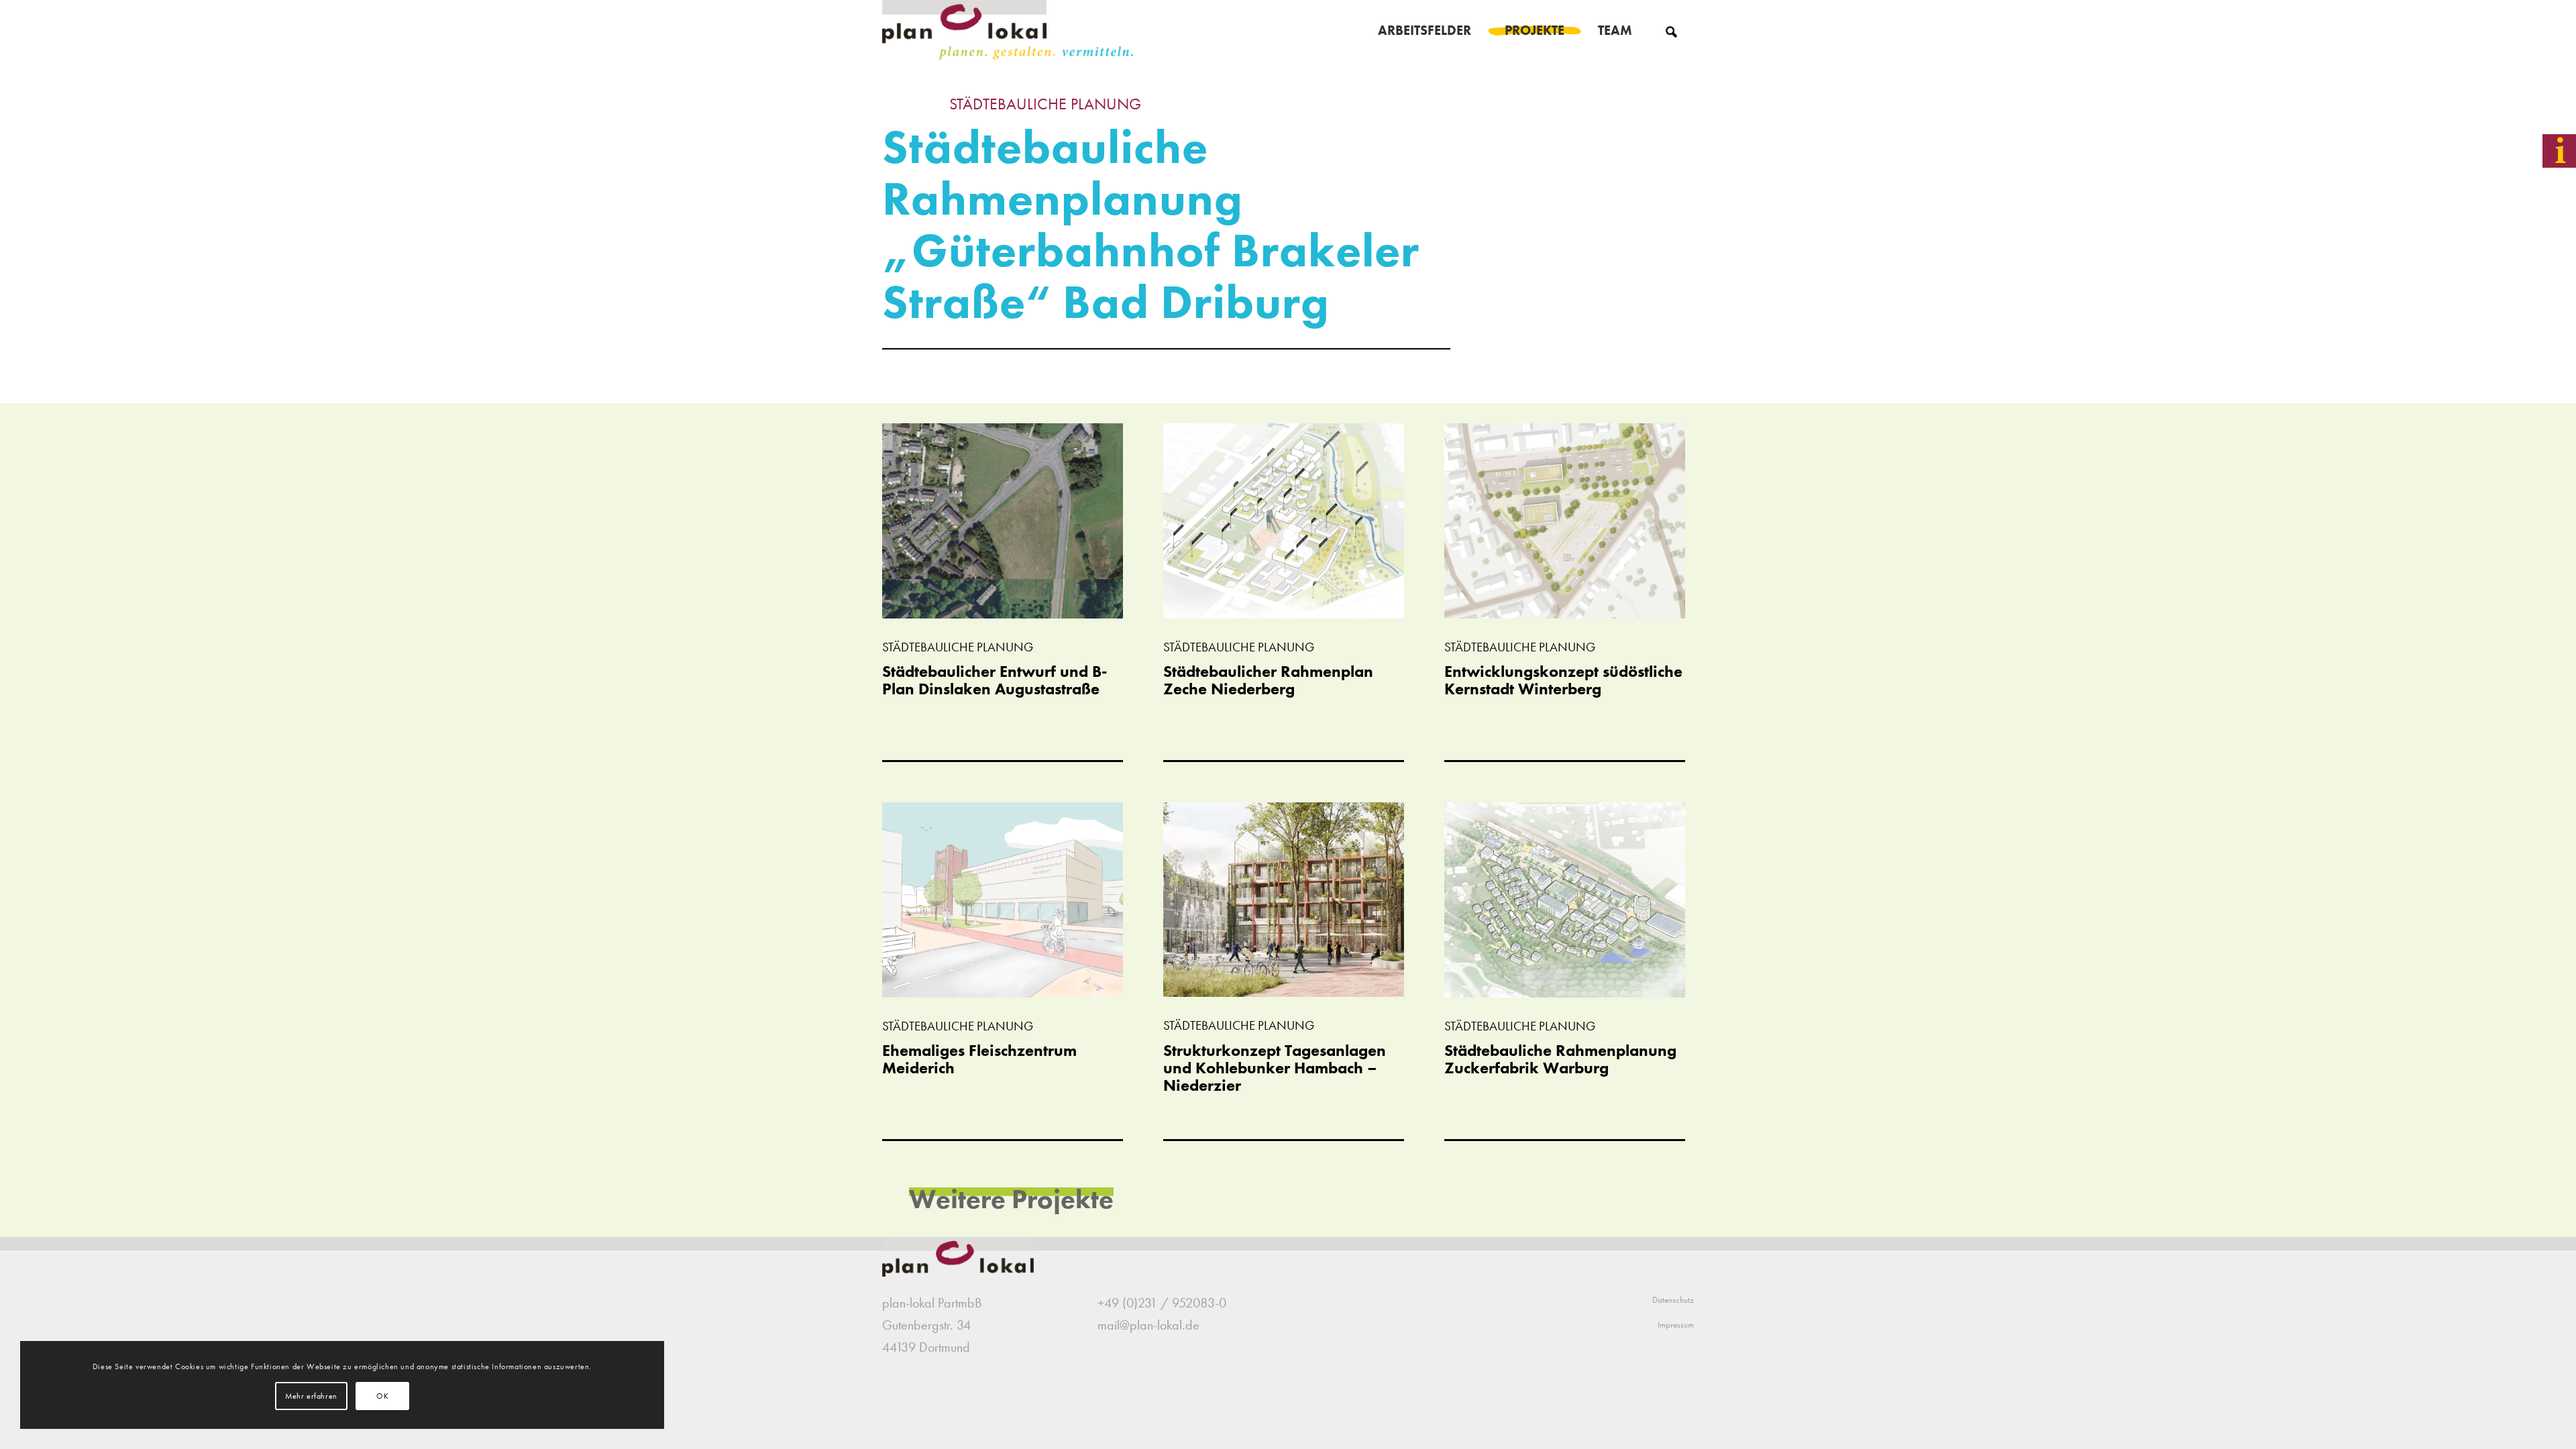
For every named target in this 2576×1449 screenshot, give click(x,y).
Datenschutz (1673, 1300)
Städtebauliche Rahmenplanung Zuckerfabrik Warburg (1560, 1059)
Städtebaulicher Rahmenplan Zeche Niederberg (1268, 680)
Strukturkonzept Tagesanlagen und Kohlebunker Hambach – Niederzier (1275, 1068)
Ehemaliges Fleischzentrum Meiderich (979, 1059)
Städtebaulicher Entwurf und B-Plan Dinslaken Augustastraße (995, 680)
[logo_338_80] (1009, 30)
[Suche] (1671, 30)
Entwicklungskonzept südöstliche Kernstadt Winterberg (1563, 680)
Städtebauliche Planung (1045, 104)
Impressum (1676, 1325)
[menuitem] (1425, 30)
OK (382, 1396)
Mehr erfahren (311, 1396)
